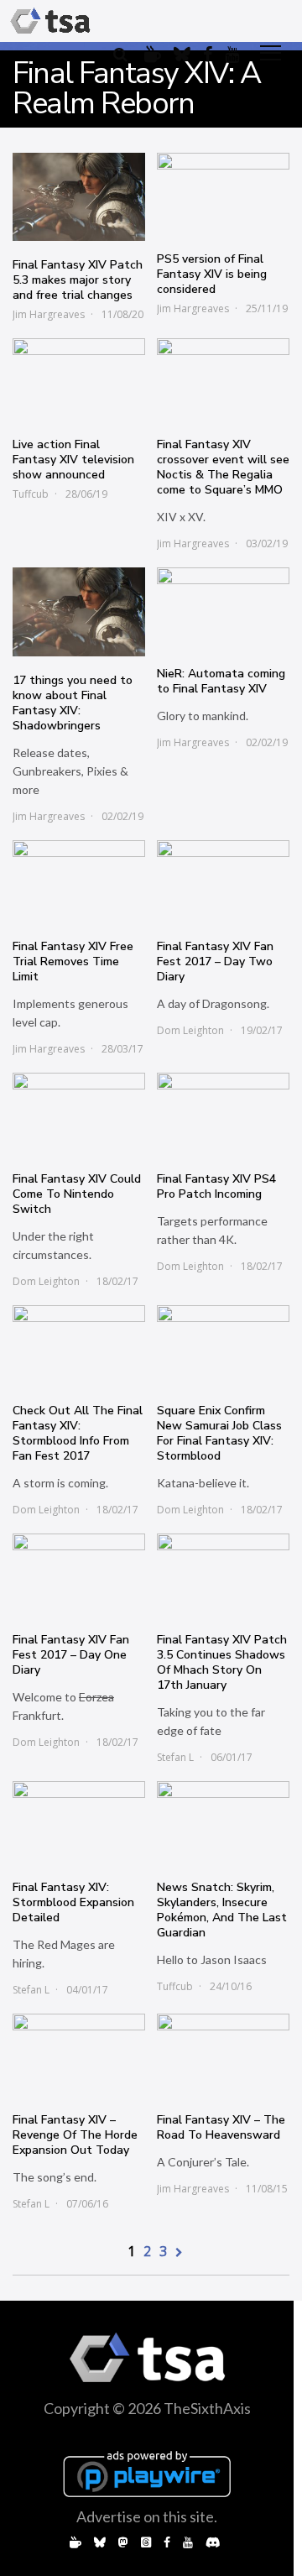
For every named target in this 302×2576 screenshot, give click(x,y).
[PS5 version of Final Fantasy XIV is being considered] (223, 194)
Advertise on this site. (147, 2516)
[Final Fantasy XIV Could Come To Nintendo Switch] (79, 1114)
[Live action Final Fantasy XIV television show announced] (79, 379)
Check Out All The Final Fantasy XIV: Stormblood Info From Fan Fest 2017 (78, 1433)
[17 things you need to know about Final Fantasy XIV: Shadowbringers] (79, 612)
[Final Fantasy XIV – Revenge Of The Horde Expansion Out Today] (79, 2055)
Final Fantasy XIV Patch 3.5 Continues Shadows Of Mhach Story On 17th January (222, 1662)
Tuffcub (31, 494)
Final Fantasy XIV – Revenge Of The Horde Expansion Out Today (75, 2135)
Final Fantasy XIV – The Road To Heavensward (221, 2127)
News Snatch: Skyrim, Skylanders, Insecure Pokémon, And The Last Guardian (222, 1910)
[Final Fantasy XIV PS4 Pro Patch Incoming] (223, 1114)
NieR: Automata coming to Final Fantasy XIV (221, 681)
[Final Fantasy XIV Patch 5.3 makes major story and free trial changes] (79, 197)
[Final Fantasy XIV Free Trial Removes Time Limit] (79, 881)
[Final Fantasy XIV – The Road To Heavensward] (223, 2055)
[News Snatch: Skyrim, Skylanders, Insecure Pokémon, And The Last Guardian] (223, 1822)
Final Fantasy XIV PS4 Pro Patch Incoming (216, 1186)
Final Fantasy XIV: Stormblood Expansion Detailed (73, 1902)
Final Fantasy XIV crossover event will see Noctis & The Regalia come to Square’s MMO (223, 467)
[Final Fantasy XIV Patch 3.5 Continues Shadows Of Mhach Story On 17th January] (223, 1575)
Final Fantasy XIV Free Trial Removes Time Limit (73, 961)
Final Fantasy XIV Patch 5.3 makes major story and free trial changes (78, 280)
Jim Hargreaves (49, 314)
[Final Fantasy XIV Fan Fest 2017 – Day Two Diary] (223, 881)
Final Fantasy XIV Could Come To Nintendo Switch (77, 1194)
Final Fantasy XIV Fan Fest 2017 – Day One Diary (71, 1655)
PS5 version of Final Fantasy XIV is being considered (212, 274)
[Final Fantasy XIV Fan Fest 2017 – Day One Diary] (79, 1575)
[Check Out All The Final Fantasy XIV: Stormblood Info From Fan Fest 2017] (79, 1346)
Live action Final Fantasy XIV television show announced (73, 460)
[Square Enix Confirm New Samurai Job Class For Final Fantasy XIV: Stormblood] (223, 1346)
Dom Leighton (190, 1030)
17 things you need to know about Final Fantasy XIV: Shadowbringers (73, 703)
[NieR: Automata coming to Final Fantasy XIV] (223, 609)
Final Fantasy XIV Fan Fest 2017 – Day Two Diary (215, 961)
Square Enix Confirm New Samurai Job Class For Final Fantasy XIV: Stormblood (219, 1433)
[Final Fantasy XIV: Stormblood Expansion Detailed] (79, 1822)
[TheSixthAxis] (50, 21)
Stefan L (175, 1757)
